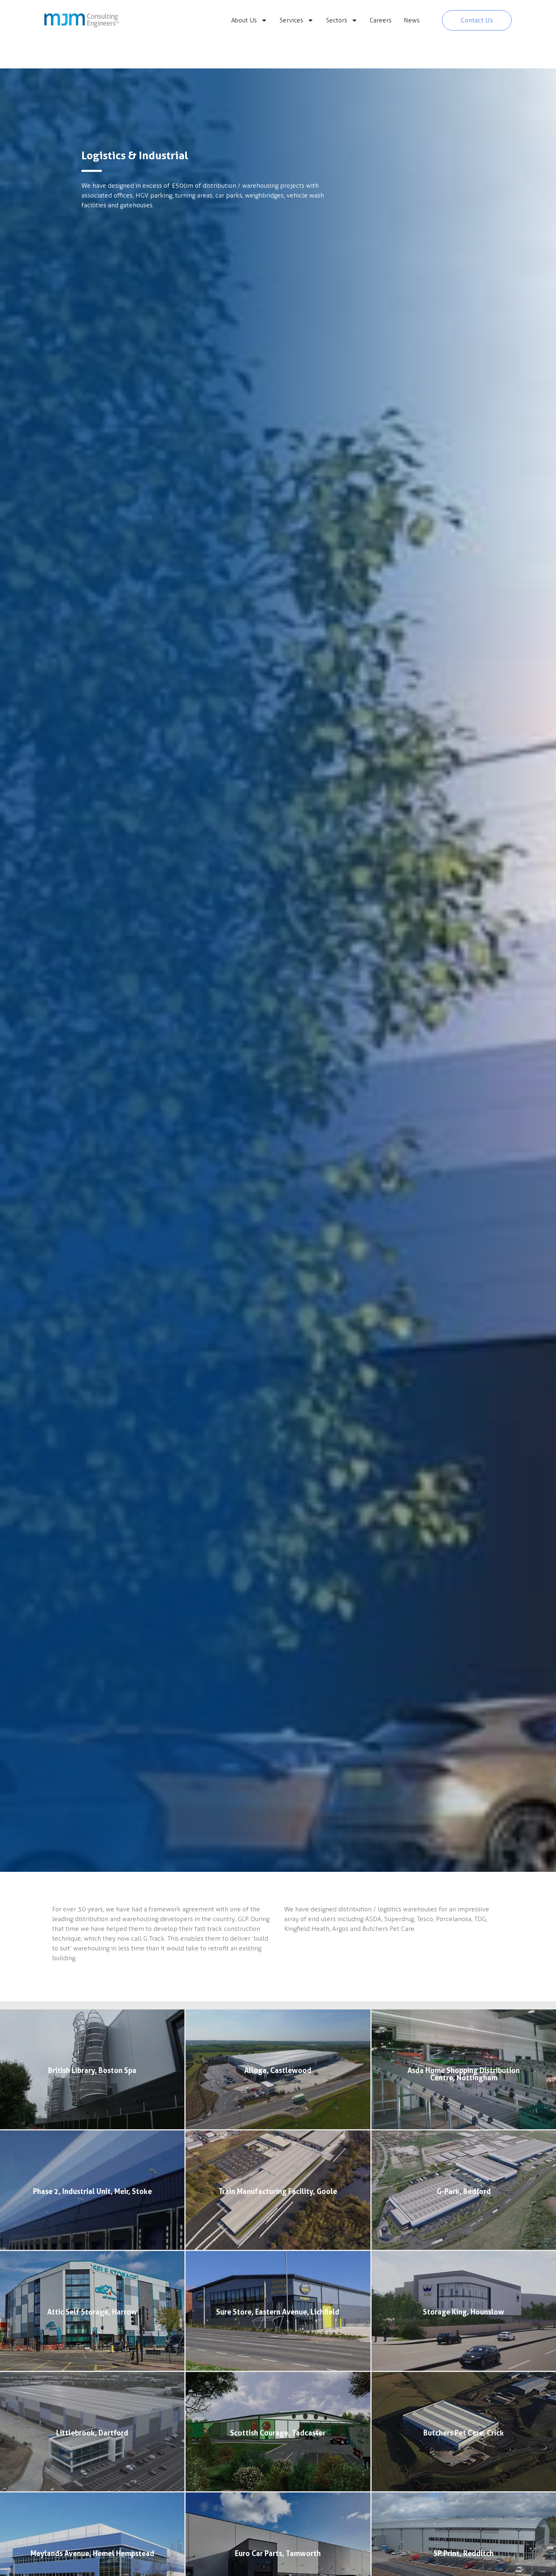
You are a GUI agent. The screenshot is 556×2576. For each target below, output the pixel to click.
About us (244, 20)
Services (291, 20)
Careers (381, 20)
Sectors (337, 20)
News (412, 20)
